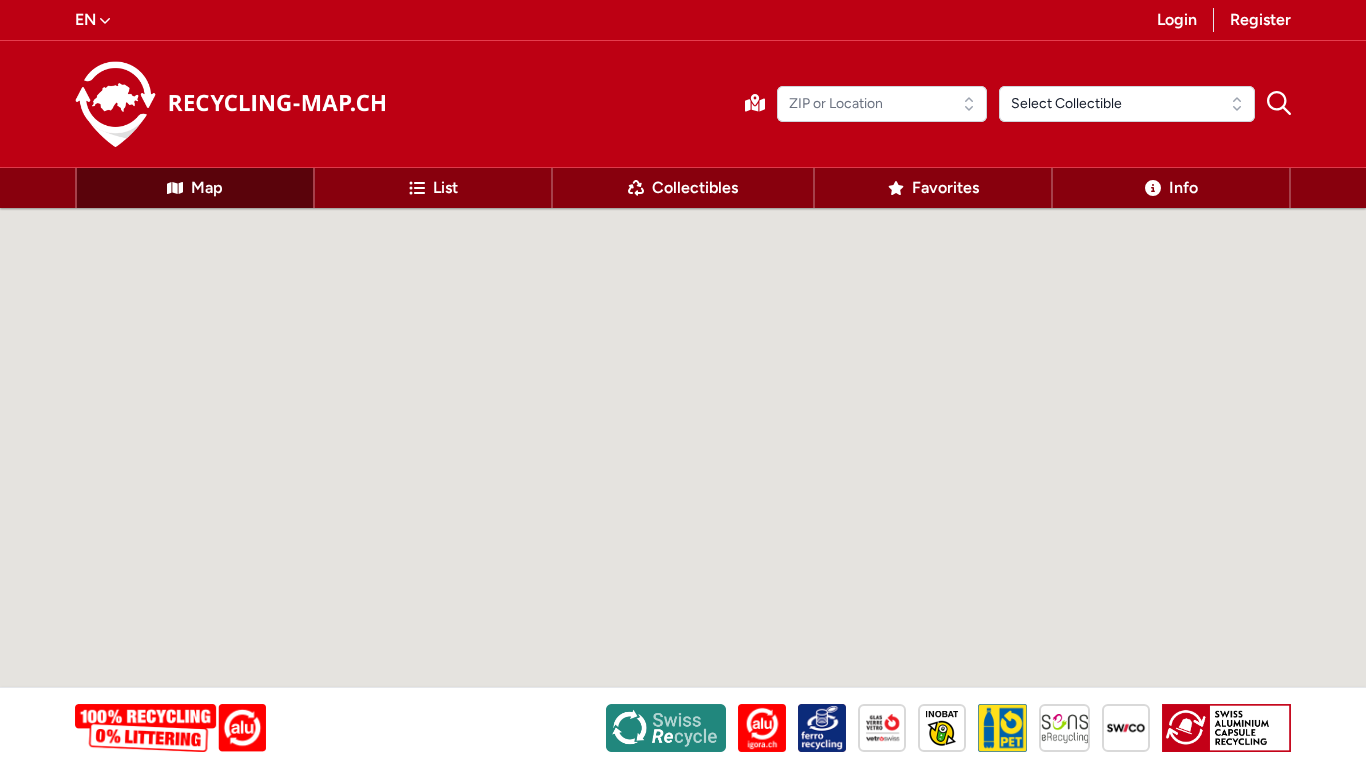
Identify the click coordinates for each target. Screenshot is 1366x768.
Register (1260, 19)
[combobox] (882, 104)
